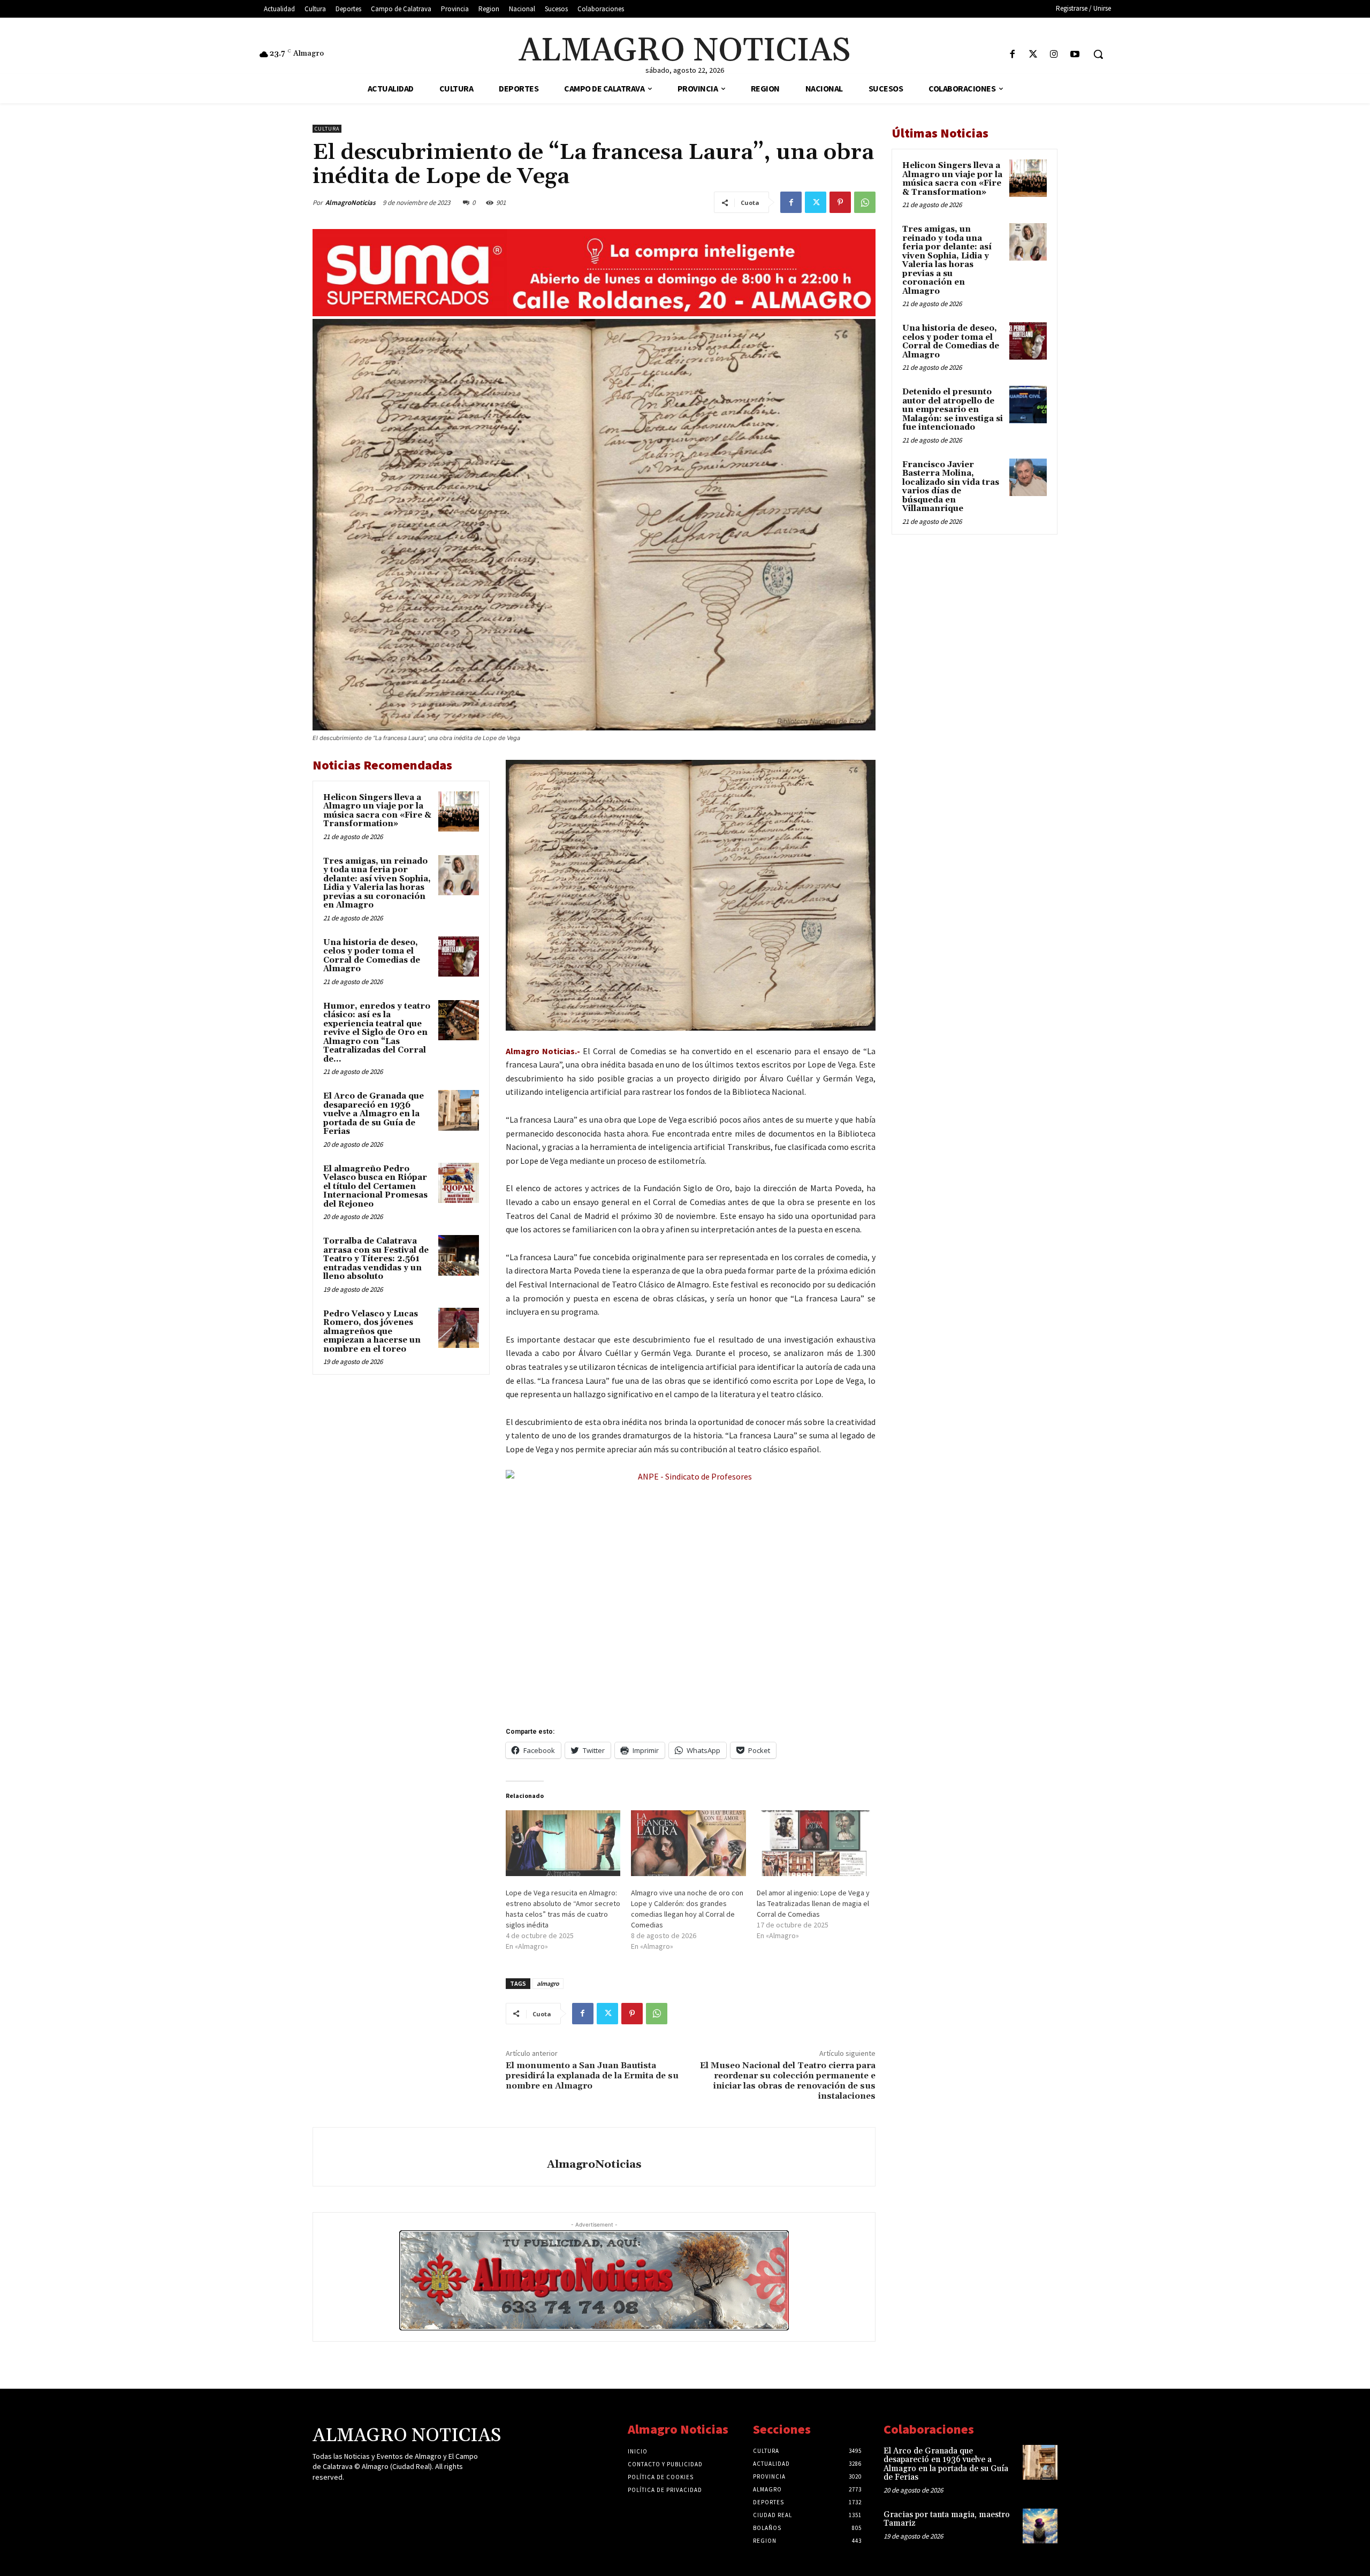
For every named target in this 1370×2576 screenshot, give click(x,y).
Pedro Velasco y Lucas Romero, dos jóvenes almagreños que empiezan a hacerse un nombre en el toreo (372, 1332)
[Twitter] (1033, 55)
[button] (1098, 54)
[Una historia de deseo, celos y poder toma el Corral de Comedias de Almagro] (459, 957)
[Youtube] (1075, 55)
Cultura (327, 129)
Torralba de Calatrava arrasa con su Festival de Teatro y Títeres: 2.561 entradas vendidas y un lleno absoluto (376, 1259)
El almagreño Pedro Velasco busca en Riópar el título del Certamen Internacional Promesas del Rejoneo (375, 1187)
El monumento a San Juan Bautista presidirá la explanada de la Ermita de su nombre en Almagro (592, 2076)
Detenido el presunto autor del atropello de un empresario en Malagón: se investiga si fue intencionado (953, 410)
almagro (548, 1983)
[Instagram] (1054, 55)
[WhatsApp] (865, 202)
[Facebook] (1012, 55)
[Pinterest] (840, 202)
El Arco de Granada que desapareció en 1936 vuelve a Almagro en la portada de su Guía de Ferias (374, 1114)
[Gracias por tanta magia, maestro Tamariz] (1040, 2526)
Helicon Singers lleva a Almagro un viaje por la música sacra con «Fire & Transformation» (377, 811)
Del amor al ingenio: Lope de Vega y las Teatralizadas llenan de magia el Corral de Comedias (813, 1903)
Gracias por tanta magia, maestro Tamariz (947, 2519)
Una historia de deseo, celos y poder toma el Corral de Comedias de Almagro (372, 956)
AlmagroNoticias (351, 203)
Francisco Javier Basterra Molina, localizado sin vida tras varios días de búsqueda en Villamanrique (951, 487)
